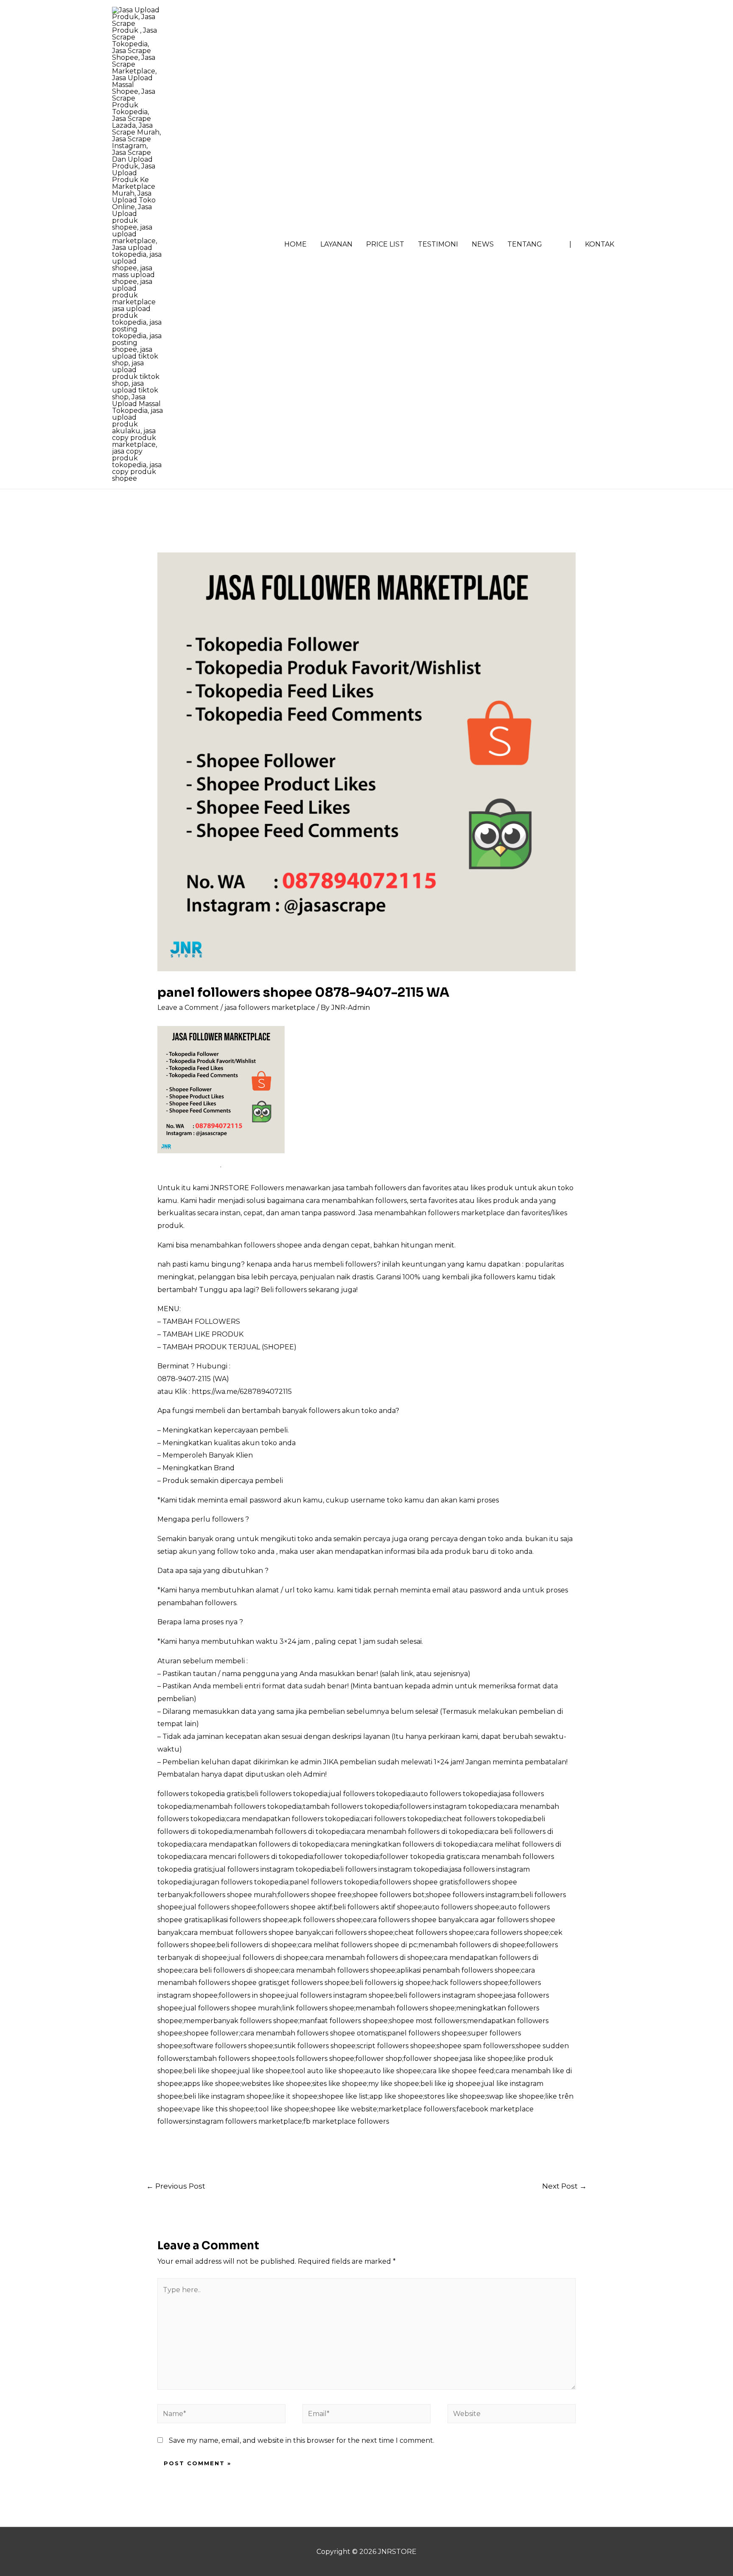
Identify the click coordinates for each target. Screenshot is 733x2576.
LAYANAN (336, 244)
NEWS (483, 244)
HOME (295, 244)
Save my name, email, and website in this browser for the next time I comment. (302, 2440)
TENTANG (525, 244)
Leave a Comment (188, 1008)
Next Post (564, 2186)
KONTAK (600, 244)
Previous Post (176, 2186)
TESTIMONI (438, 244)
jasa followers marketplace (270, 1008)
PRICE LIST (385, 244)
